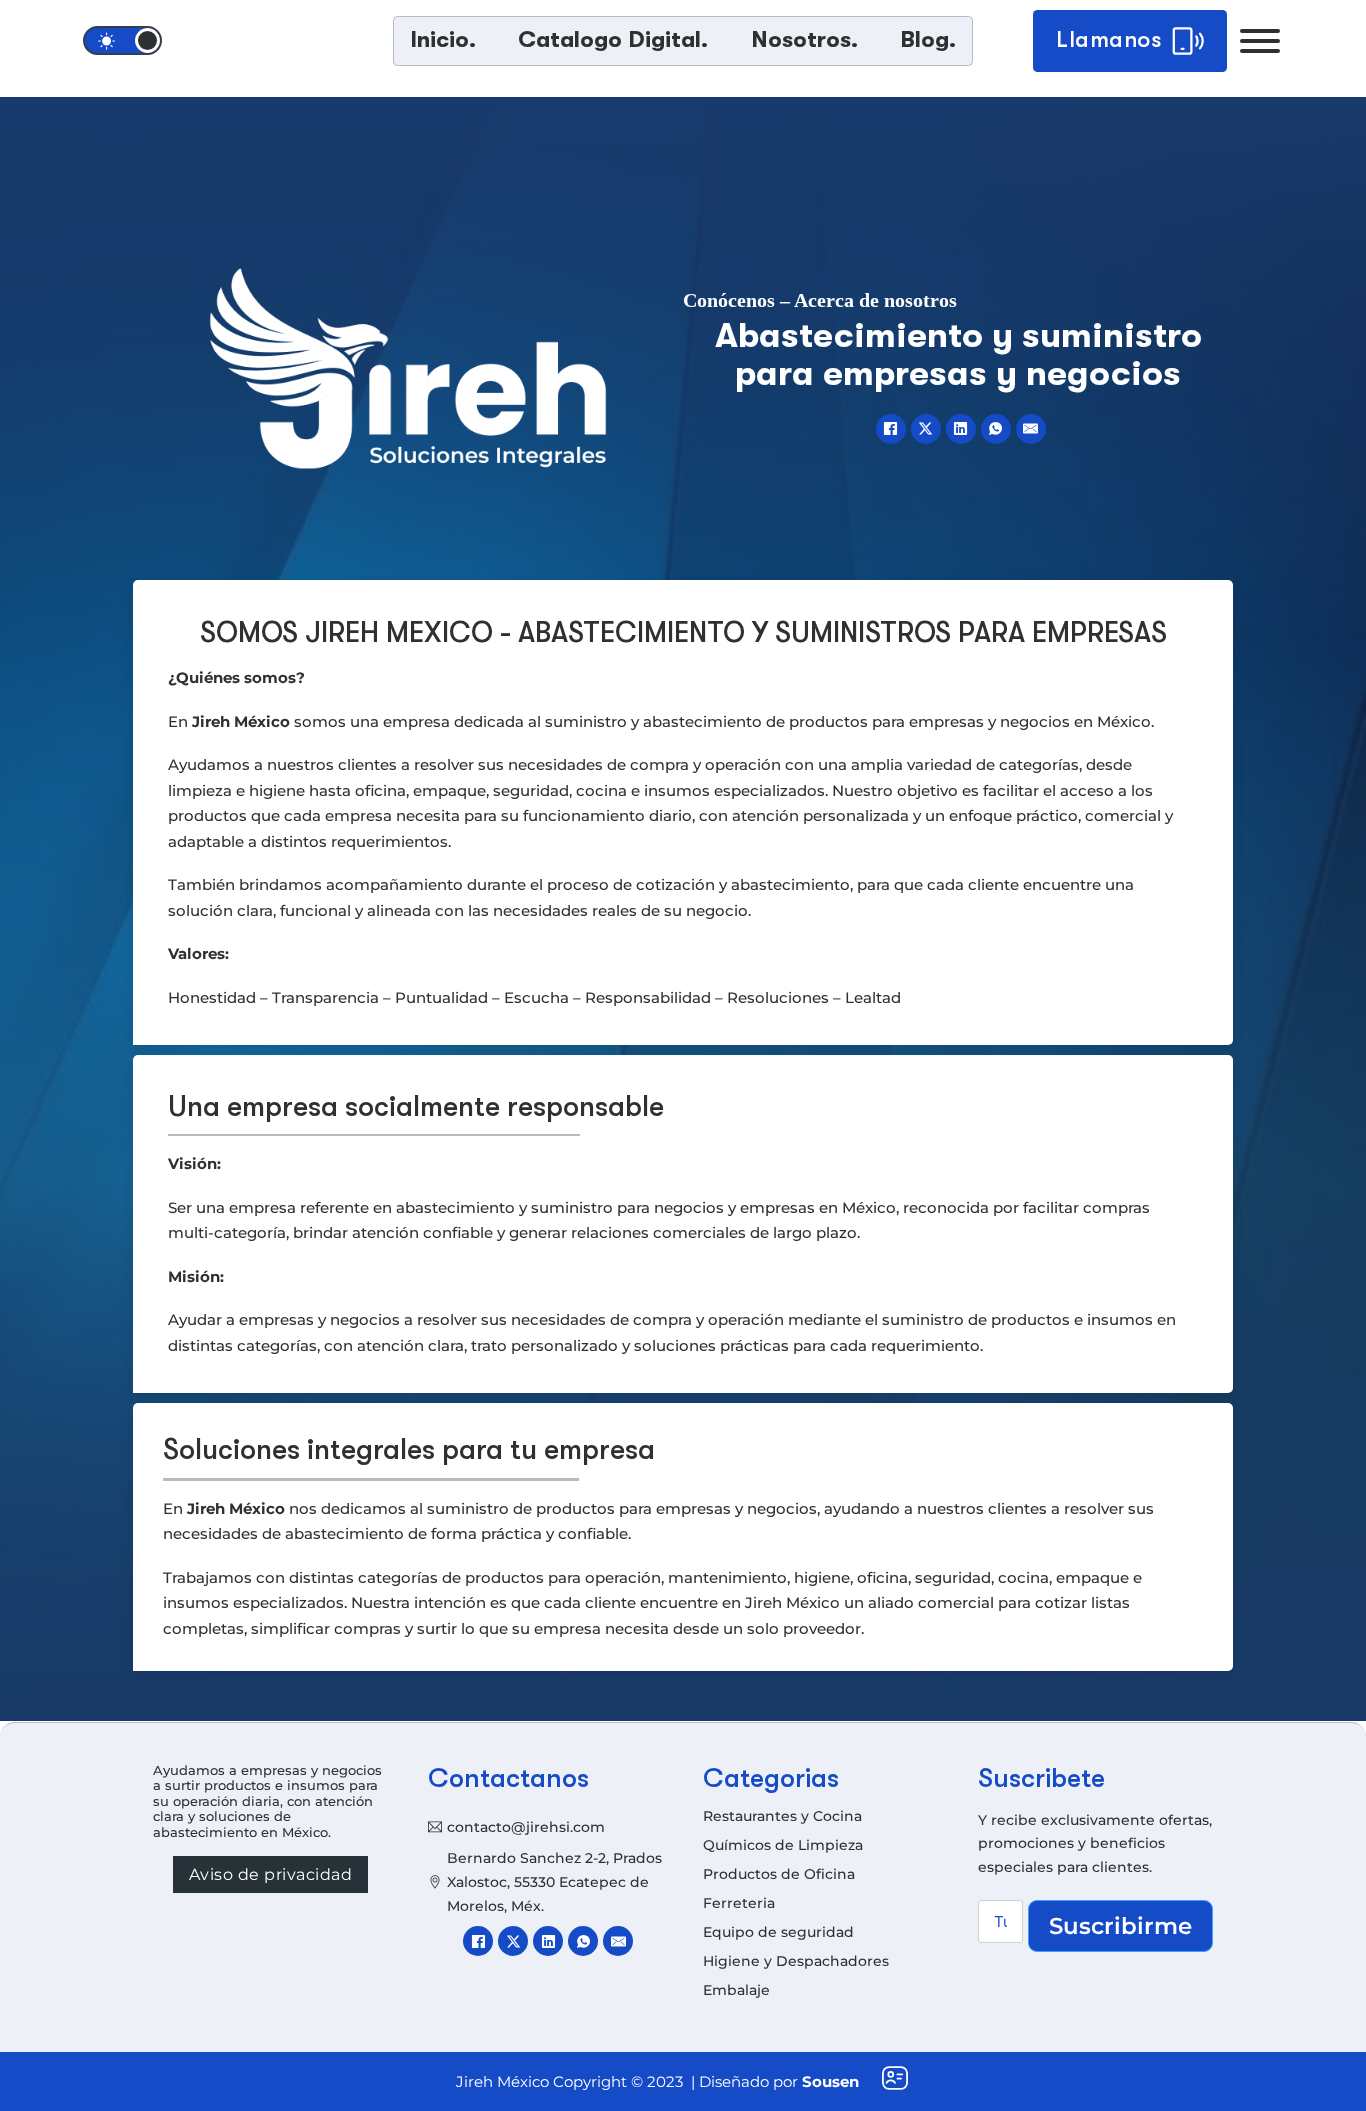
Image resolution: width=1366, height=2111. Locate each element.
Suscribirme (1120, 1926)
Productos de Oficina (779, 1874)
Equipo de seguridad (778, 1932)
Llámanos (1109, 39)
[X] (926, 429)
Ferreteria (739, 1903)
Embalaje (736, 1990)
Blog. (928, 39)
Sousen (830, 2081)
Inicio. (443, 39)
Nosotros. (804, 39)
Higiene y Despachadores (796, 1961)
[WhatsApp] (996, 429)
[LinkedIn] (961, 429)
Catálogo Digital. (613, 39)
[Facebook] (891, 429)
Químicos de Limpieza (783, 1845)
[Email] (1031, 429)
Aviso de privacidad (271, 1874)
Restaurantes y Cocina (782, 1816)
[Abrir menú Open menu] (1260, 41)
